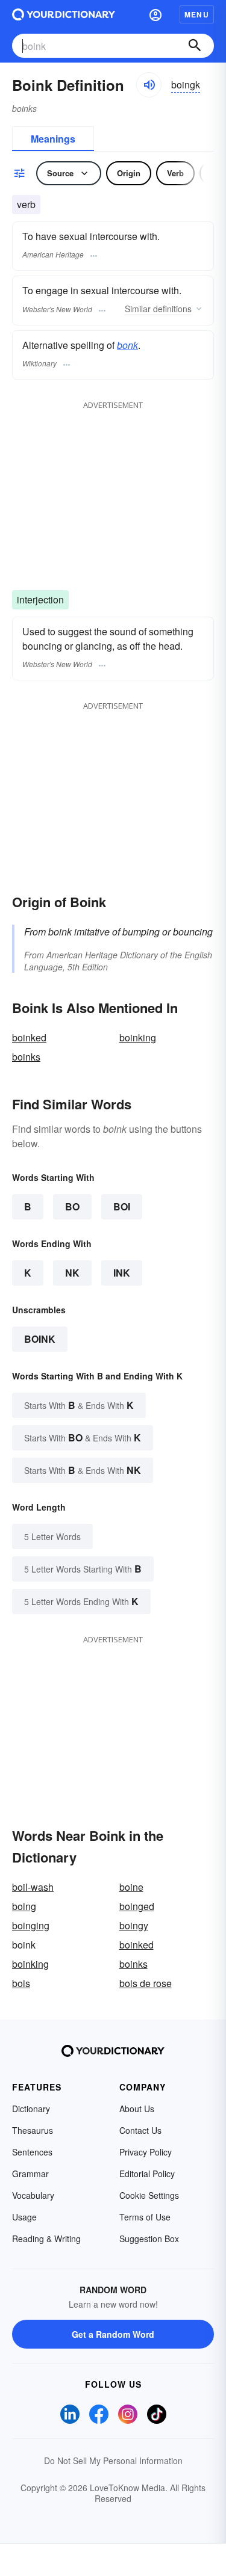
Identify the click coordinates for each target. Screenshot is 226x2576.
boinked (29, 1037)
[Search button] (195, 46)
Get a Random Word (113, 2334)
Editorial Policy (147, 2174)
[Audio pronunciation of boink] (149, 85)
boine (131, 1887)
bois (21, 1983)
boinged (137, 1906)
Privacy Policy (146, 2152)
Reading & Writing (46, 2239)
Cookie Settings (149, 2195)
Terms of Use (145, 2217)
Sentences (32, 2152)
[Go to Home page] (64, 14)
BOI (122, 1206)
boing (24, 1906)
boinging (31, 1925)
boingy (134, 1925)
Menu (197, 14)
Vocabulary (33, 2195)
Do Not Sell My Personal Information (113, 2460)
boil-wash (33, 1887)
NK (72, 1273)
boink (40, 1339)
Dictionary (31, 2109)
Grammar (30, 2174)
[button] (155, 14)
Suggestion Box (149, 2239)
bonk (127, 345)
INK (122, 1273)
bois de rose (146, 1983)
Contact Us (140, 2130)
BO (72, 1206)
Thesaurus (33, 2130)
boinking (138, 1037)
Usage (24, 2217)
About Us (137, 2109)
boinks (26, 1057)
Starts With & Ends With (79, 1405)
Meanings (53, 139)
